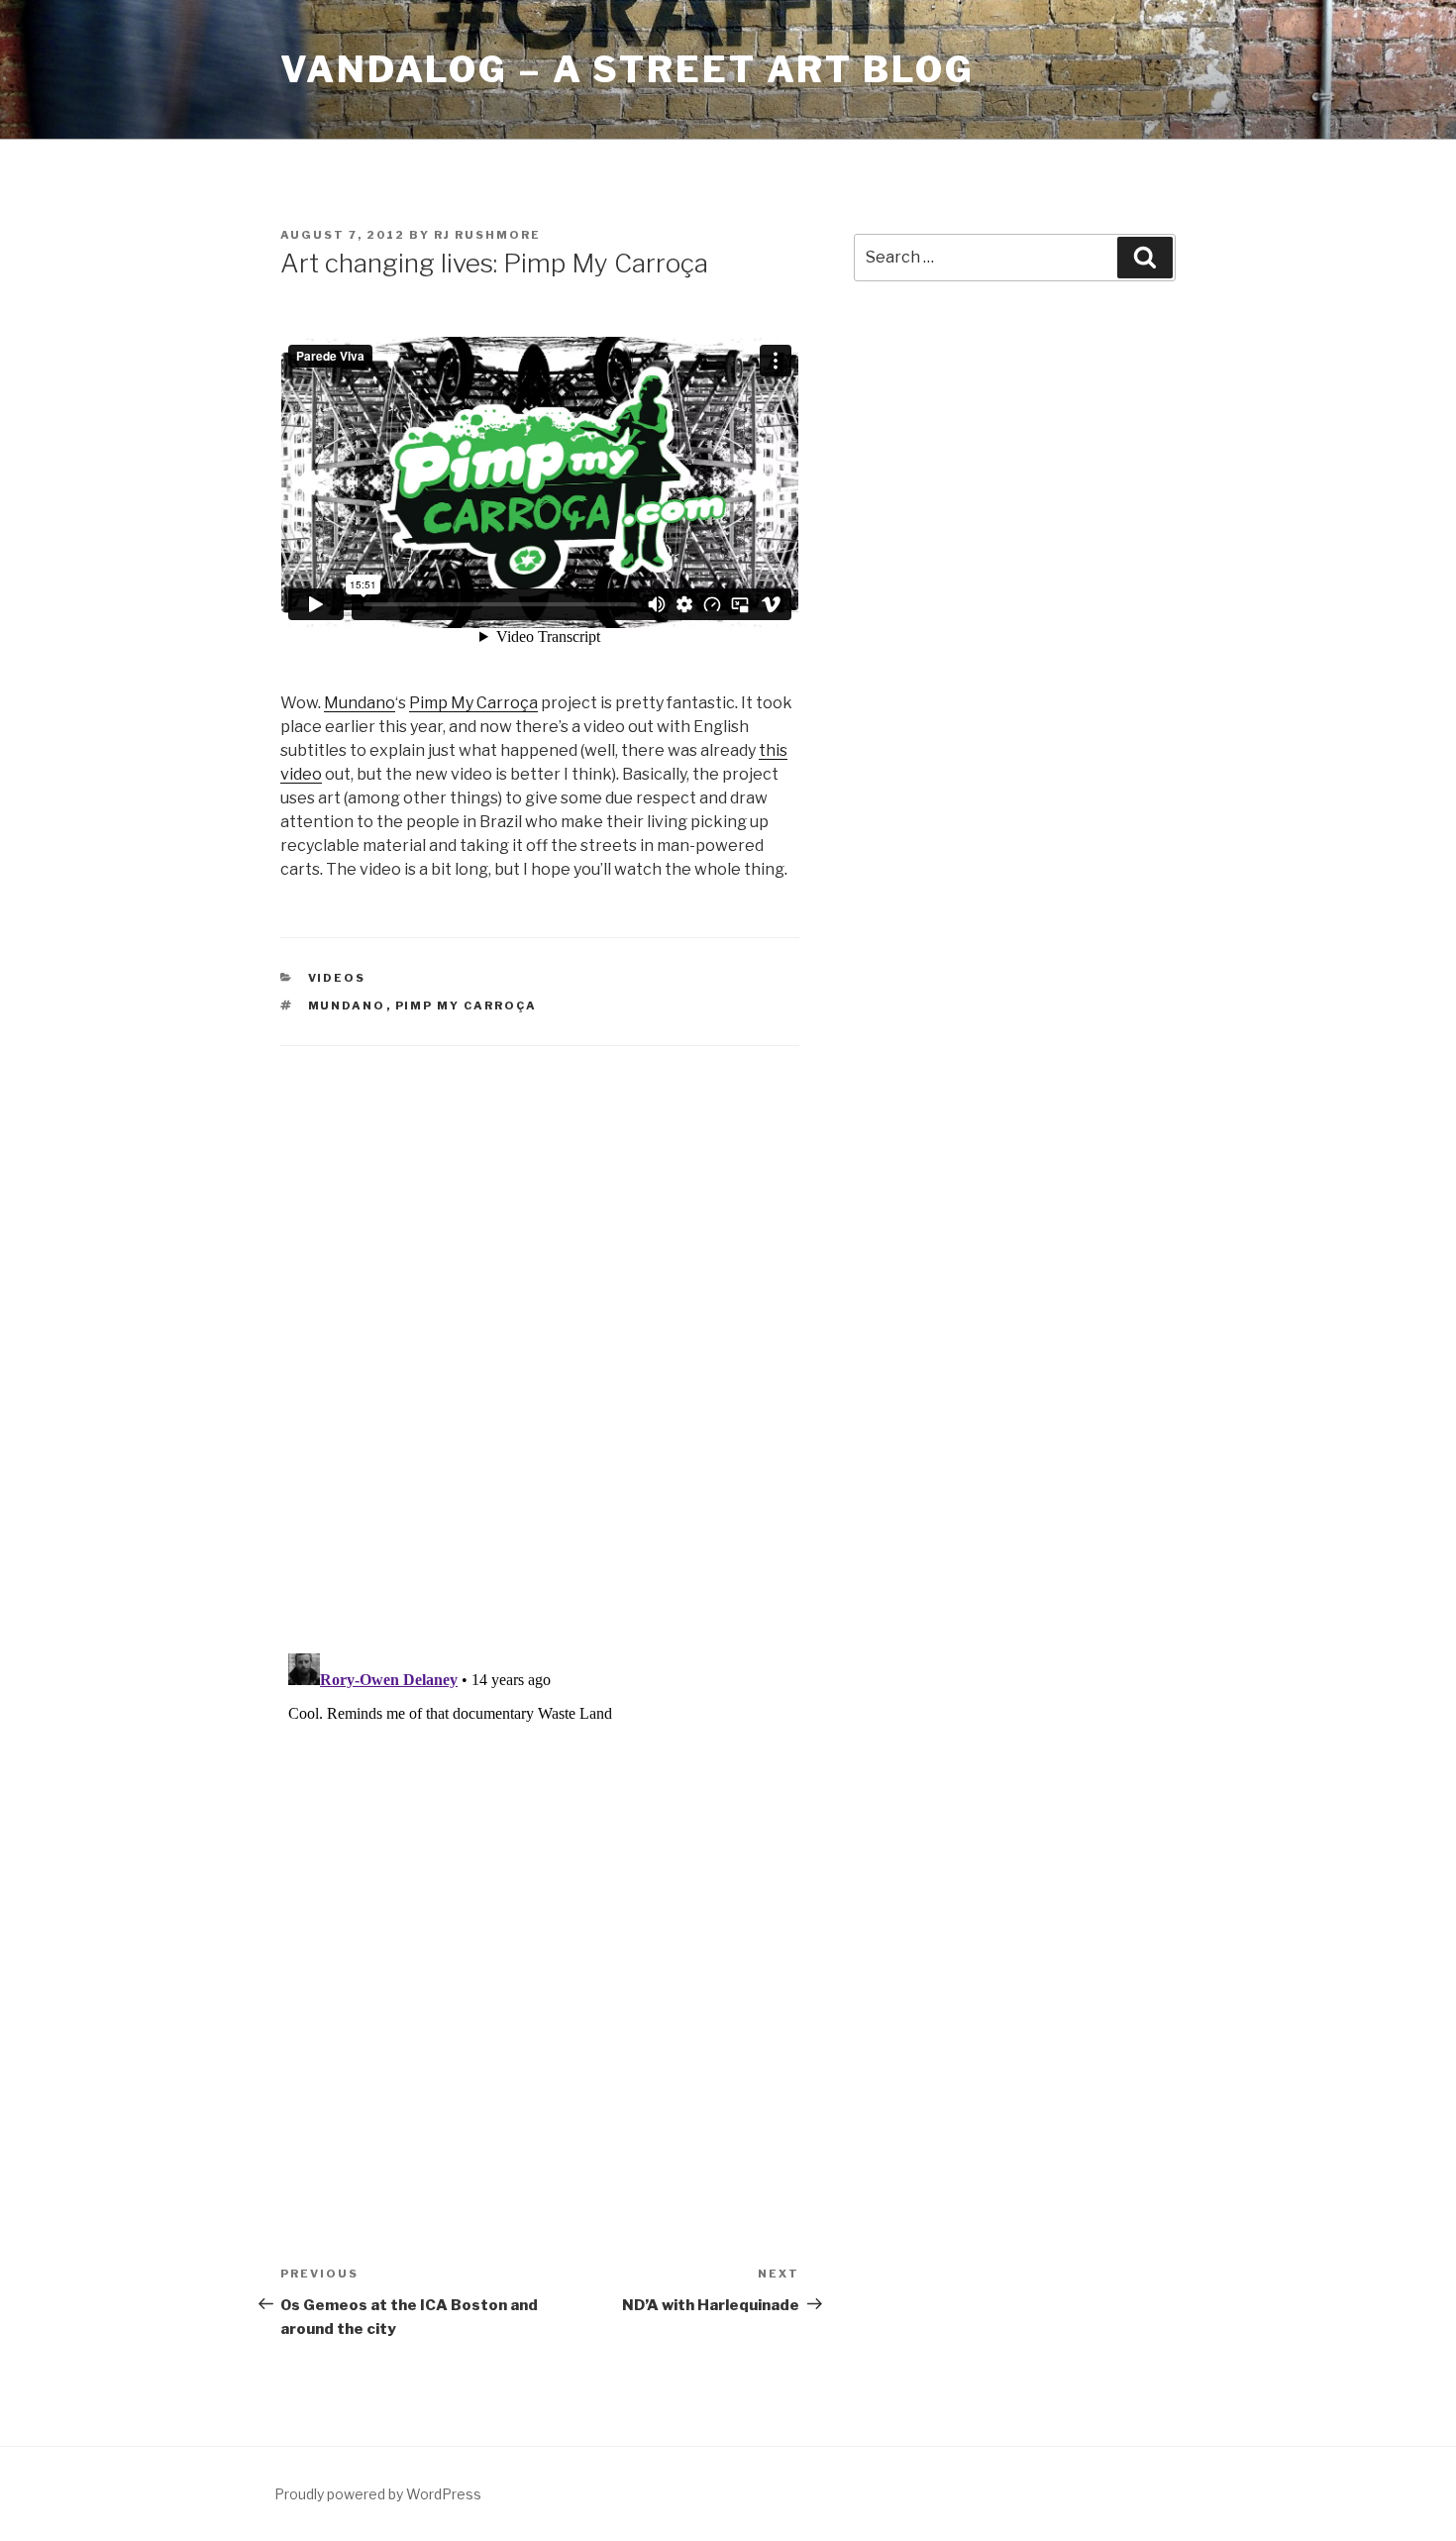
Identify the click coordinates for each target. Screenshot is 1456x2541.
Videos (337, 978)
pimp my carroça (467, 1006)
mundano (347, 1006)
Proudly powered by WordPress (378, 2494)
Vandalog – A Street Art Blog (627, 69)
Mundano (360, 703)
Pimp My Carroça (473, 703)
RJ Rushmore (487, 235)
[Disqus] (540, 1324)
